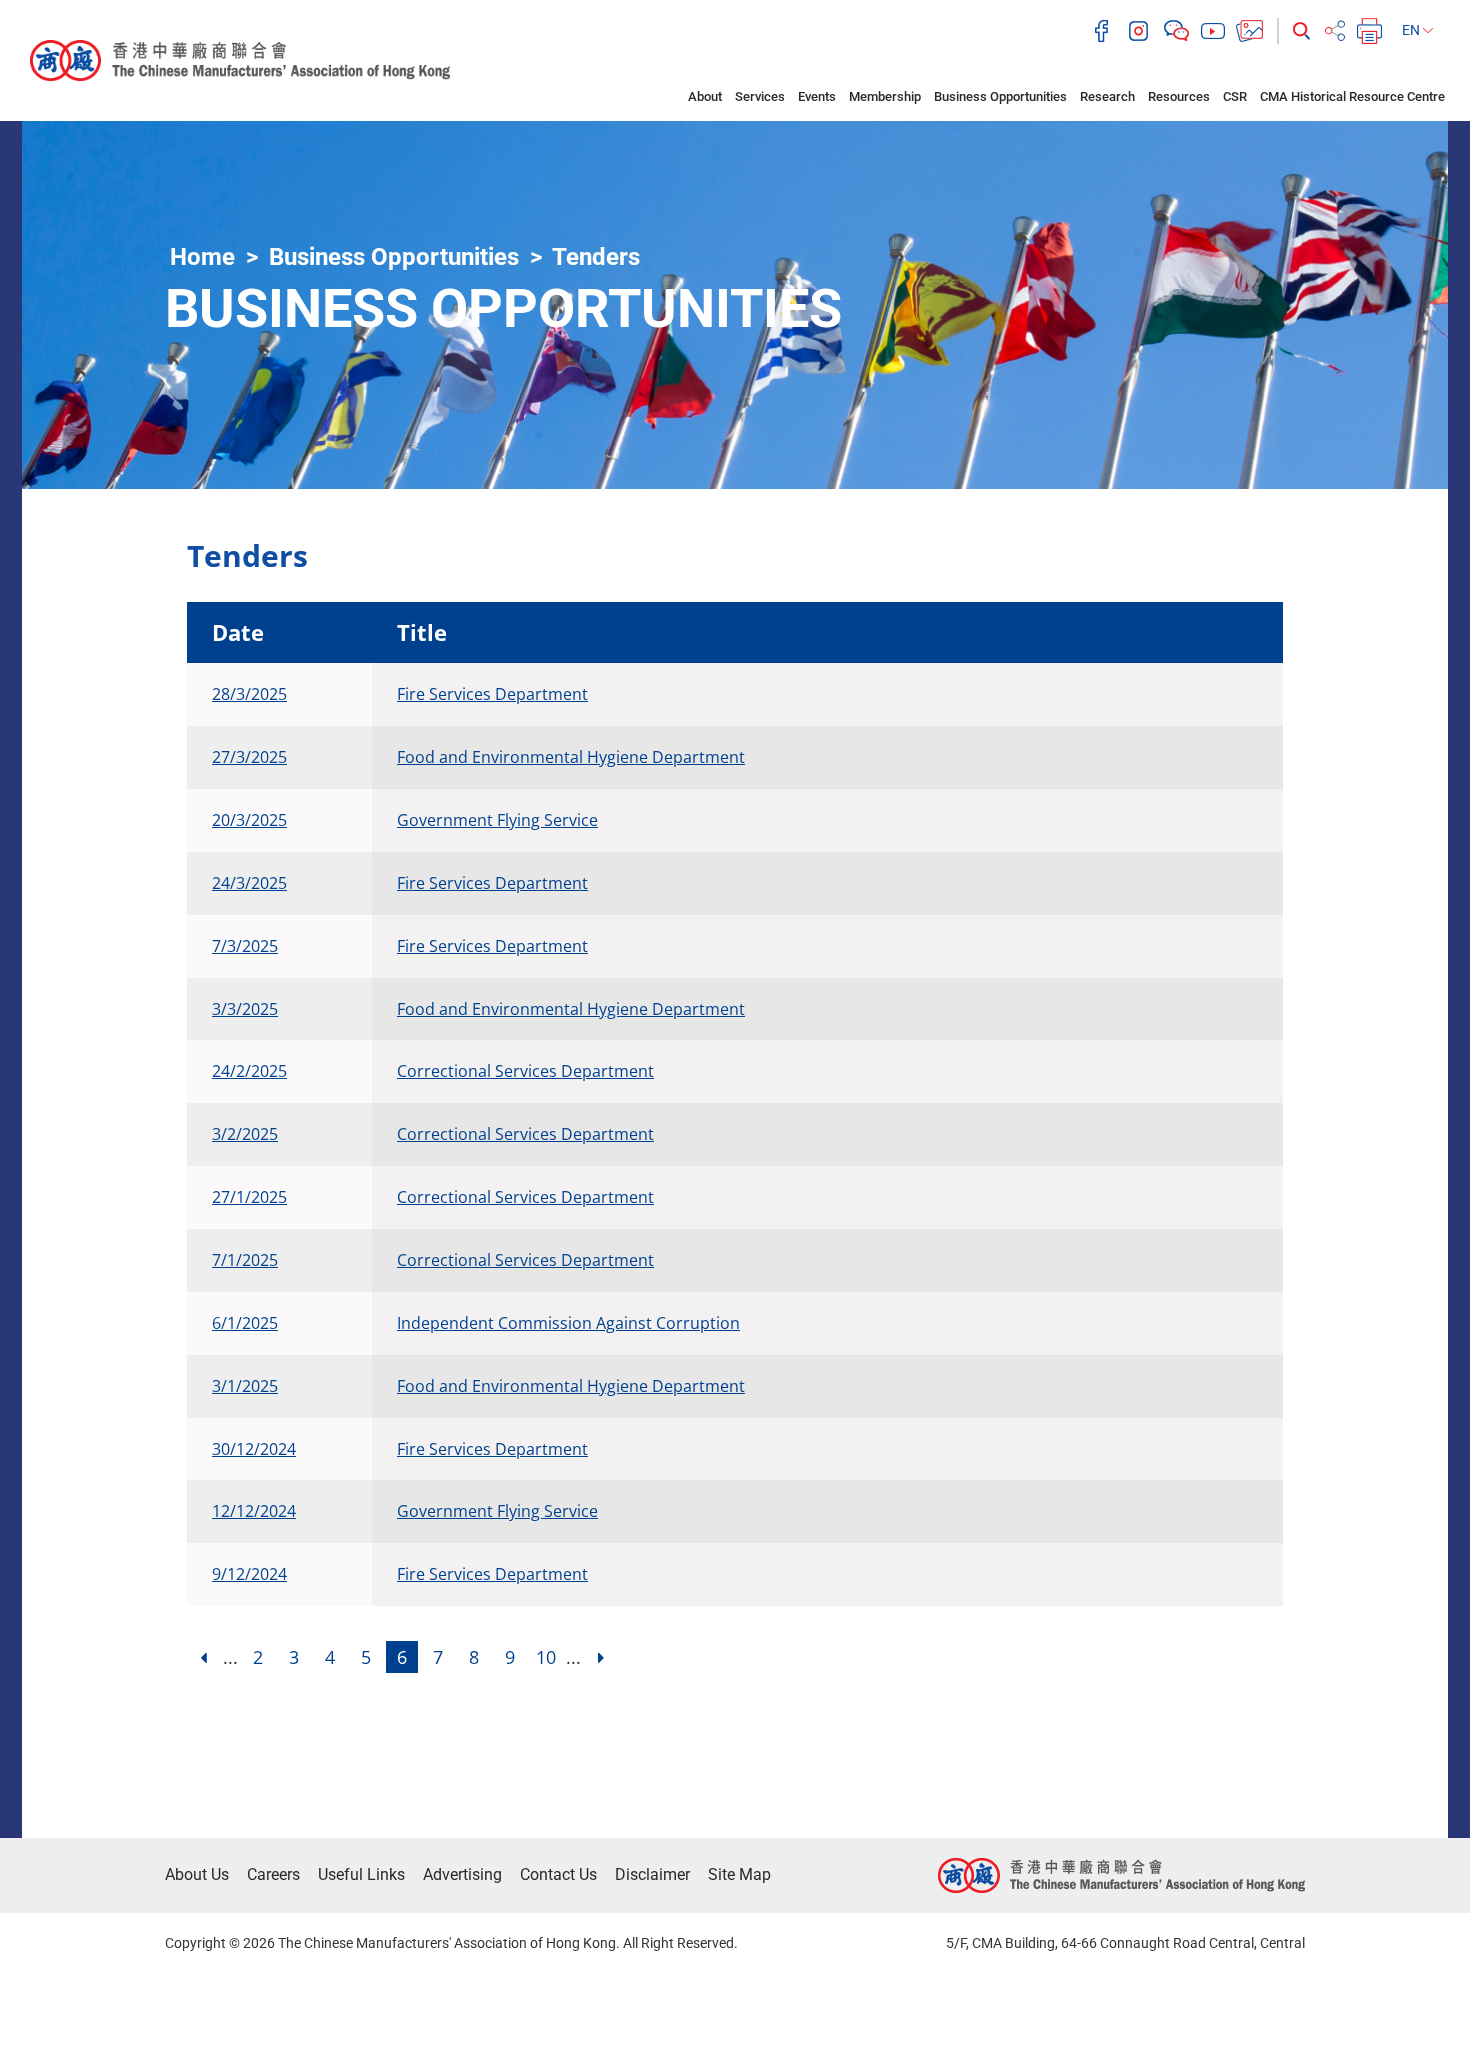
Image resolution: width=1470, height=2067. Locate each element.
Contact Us (558, 1874)
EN (1412, 30)
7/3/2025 (245, 946)
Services (760, 96)
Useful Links (361, 1874)
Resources (1179, 96)
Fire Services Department (492, 694)
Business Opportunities (1000, 96)
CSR (1235, 96)
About (705, 96)
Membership (885, 96)
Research (1107, 96)
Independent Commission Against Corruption (568, 1323)
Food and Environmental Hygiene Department (571, 757)
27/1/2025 (249, 1197)
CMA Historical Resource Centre (1352, 96)
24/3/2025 (249, 883)
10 (546, 1657)
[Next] (601, 1657)
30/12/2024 (254, 1449)
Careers (273, 1874)
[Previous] (203, 1657)
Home (202, 257)
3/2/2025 (245, 1134)
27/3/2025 (249, 757)
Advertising (462, 1874)
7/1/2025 (245, 1260)
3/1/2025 (245, 1386)
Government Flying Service (497, 820)
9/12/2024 (249, 1574)
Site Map (739, 1874)
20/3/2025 (249, 820)
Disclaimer (652, 1874)
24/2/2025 (249, 1071)
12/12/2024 (254, 1511)
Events (817, 96)
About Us (197, 1874)
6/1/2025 (245, 1323)
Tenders (596, 257)
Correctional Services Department (525, 1071)
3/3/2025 (245, 1009)
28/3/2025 (249, 694)
